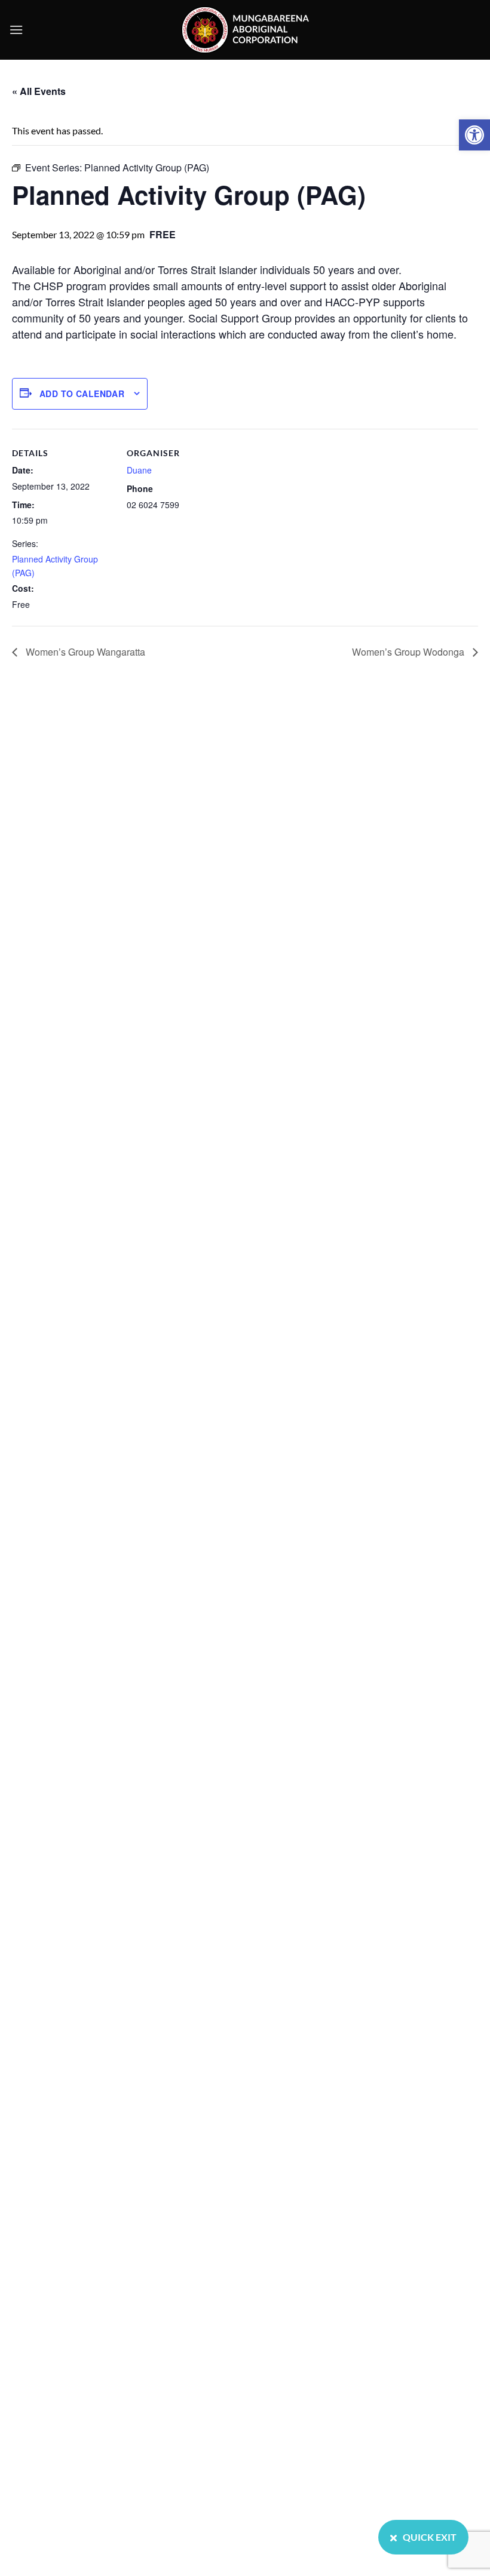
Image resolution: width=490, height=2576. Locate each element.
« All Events (39, 91)
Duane (139, 470)
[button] (474, 135)
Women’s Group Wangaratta (84, 652)
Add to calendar (82, 394)
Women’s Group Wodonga (409, 652)
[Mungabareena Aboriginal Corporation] (245, 30)
